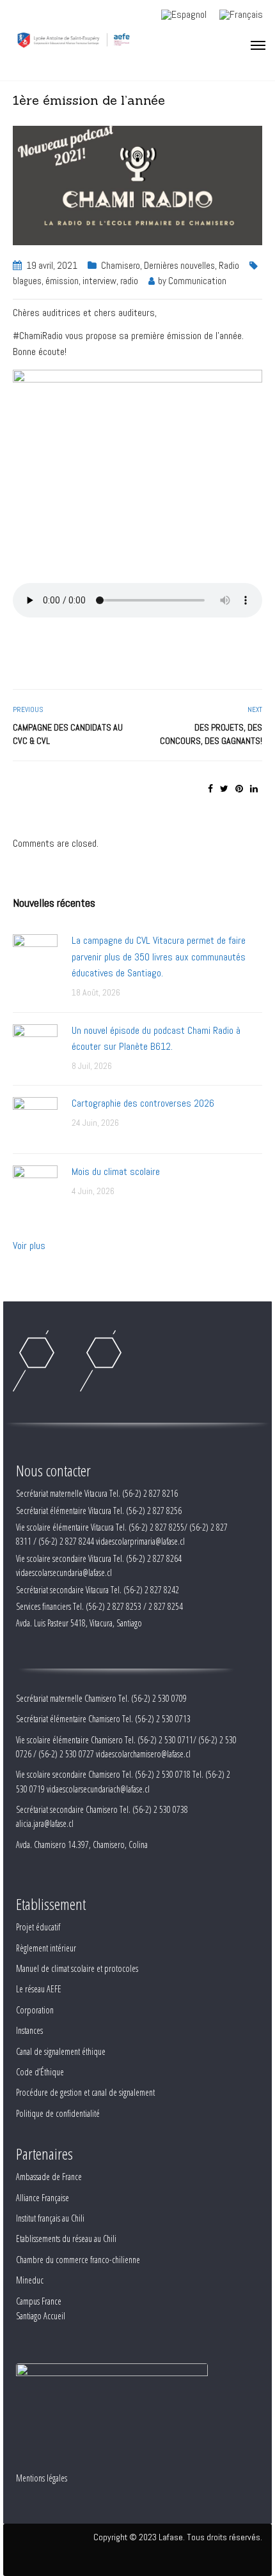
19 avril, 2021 (52, 265)
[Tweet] (224, 789)
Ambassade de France (49, 2177)
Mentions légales (42, 2478)
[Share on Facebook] (210, 789)
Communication (197, 281)
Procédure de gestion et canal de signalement (85, 2092)
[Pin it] (239, 789)
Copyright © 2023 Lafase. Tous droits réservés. (178, 2537)
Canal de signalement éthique (61, 2051)
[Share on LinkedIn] (254, 789)
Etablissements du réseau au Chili (66, 2239)
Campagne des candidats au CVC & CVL (68, 734)
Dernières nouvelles (179, 265)
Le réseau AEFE (39, 1989)
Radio (229, 265)
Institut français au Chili (50, 2218)
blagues (27, 281)
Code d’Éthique (40, 2072)
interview (99, 281)
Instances (29, 2030)
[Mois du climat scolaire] (35, 1187)
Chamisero (121, 265)
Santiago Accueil (41, 2316)
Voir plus (29, 1246)
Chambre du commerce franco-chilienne (78, 2260)
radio (129, 281)
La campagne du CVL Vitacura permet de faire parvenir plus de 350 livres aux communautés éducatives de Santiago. (159, 957)
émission (62, 281)
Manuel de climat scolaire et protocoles (77, 1968)
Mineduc (30, 2280)
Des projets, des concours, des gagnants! (211, 734)
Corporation (35, 2010)
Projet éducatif (38, 1927)
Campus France (39, 2301)
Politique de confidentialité (58, 2113)
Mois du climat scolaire (116, 1171)
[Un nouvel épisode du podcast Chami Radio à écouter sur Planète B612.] (35, 1046)
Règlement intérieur (46, 1948)
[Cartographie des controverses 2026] (35, 1118)
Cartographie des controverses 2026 (143, 1103)
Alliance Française (43, 2198)
